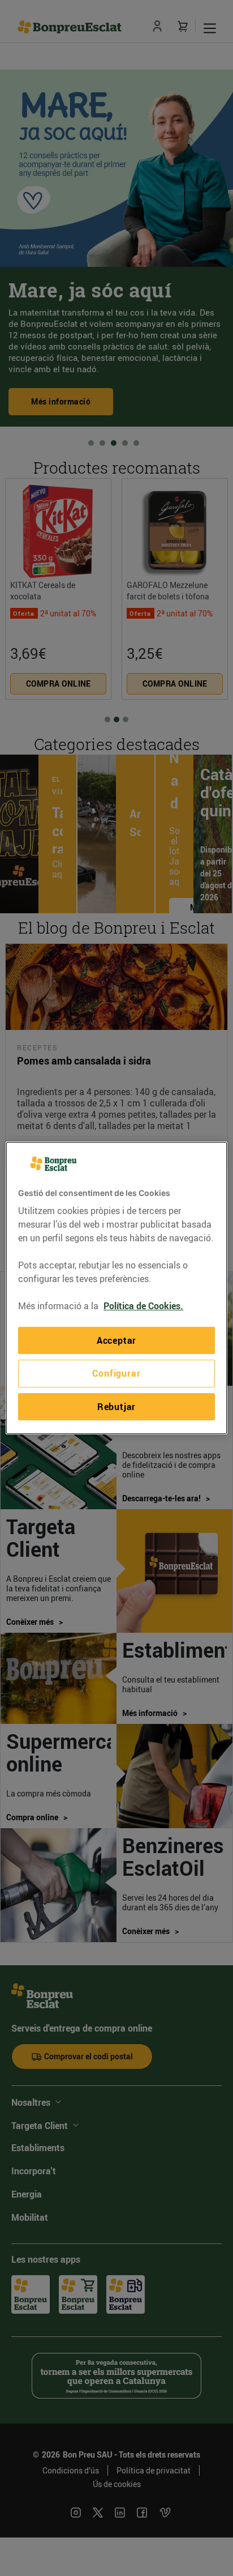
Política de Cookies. (143, 1306)
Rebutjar (116, 1407)
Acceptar (116, 1340)
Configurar (116, 1374)
